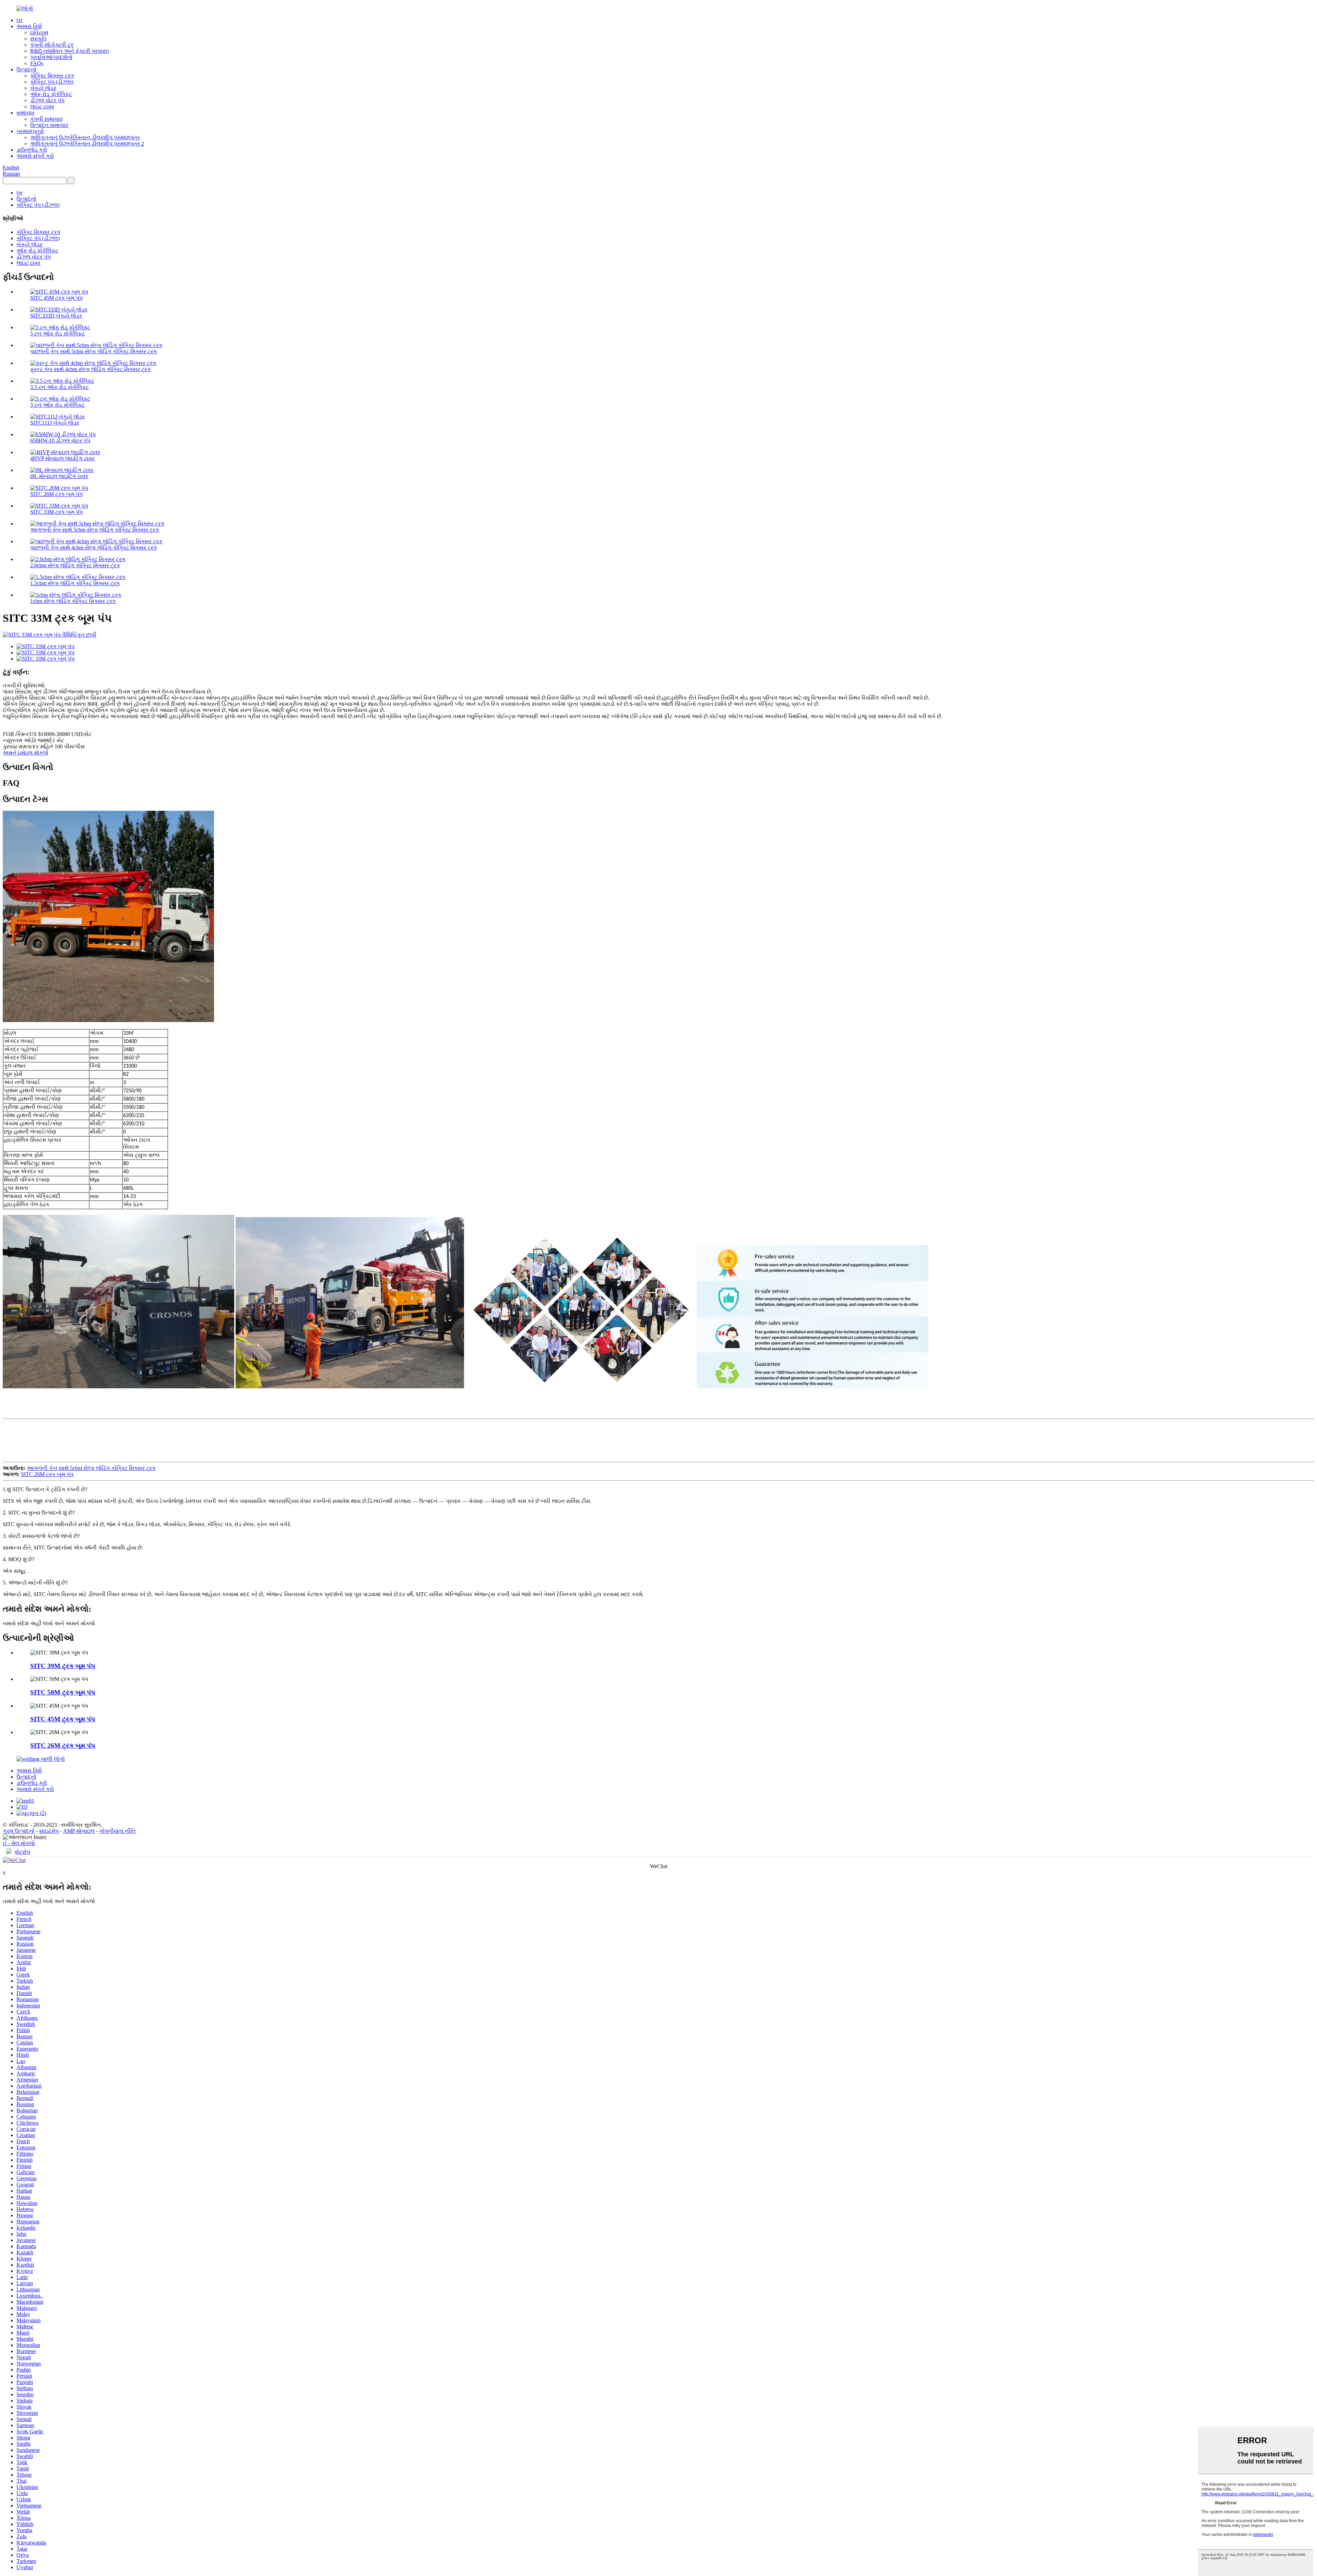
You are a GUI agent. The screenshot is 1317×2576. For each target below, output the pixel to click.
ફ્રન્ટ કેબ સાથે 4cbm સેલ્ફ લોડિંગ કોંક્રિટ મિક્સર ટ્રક (91, 369)
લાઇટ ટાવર (42, 106)
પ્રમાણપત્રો (30, 131)
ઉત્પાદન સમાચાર (49, 125)
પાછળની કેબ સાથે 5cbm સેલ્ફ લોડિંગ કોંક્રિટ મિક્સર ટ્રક (94, 351)
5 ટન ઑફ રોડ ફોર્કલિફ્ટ (57, 334)
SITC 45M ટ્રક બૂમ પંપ (56, 298)
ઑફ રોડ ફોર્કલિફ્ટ (51, 94)
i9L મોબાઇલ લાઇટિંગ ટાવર (59, 476)
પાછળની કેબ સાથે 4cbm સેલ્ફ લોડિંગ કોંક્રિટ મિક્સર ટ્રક (94, 548)
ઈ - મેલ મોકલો (19, 1843)
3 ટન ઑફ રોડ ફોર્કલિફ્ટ (57, 405)
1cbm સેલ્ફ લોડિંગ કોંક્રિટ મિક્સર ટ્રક (73, 601)
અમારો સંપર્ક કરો (35, 156)
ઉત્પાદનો (26, 69)
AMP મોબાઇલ (79, 1831)
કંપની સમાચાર (46, 119)
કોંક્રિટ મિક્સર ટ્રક (52, 76)
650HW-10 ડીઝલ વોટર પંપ (60, 441)
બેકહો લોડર (43, 88)
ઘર (20, 20)
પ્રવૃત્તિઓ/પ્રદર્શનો (51, 57)
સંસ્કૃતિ (38, 39)
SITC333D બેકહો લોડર (56, 316)
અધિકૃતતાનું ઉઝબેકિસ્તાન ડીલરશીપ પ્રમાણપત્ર (85, 137)
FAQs (37, 63)
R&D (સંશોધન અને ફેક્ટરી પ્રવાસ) (69, 51)
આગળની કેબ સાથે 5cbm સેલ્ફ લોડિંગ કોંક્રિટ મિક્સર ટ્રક (95, 530)
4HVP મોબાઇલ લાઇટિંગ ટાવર (62, 458)
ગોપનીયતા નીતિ (117, 1831)
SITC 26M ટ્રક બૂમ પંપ (56, 494)
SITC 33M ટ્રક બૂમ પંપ (56, 512)
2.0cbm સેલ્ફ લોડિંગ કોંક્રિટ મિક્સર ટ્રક (75, 565)
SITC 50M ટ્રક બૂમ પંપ (63, 1692)
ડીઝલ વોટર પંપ (47, 100)
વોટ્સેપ (22, 1852)
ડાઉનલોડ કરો (32, 150)
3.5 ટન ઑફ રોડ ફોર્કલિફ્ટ (60, 387)
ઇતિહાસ (39, 32)
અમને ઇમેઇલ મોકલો (26, 753)
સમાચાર (26, 113)
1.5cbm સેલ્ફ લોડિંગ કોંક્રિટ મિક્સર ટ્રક (75, 583)
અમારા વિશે (29, 26)
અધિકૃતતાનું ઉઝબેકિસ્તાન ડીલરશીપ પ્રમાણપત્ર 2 (87, 144)
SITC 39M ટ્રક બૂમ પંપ (63, 1666)
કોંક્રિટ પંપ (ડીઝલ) (52, 82)
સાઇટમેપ (49, 1831)
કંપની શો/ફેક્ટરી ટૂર (52, 45)
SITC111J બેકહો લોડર (55, 423)
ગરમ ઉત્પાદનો (19, 1831)
